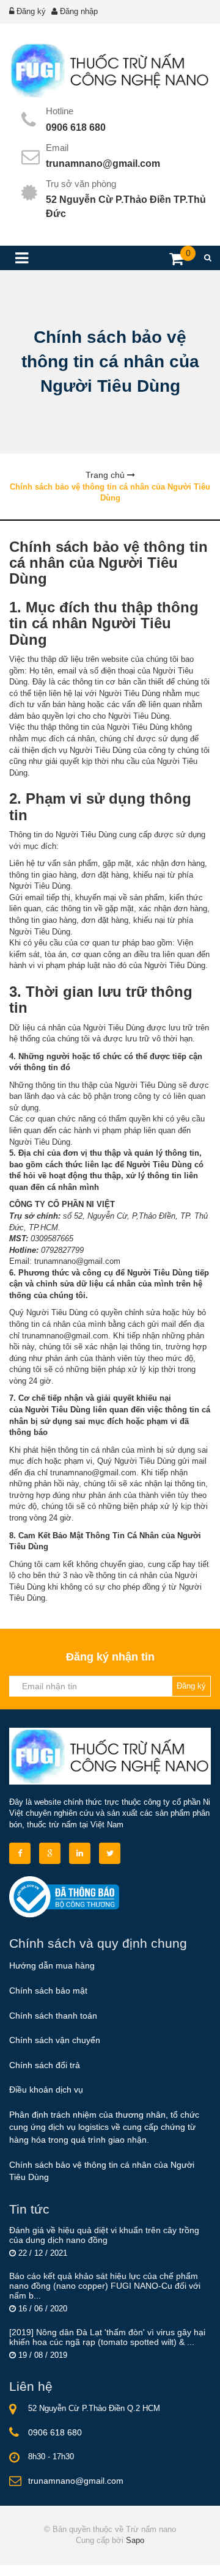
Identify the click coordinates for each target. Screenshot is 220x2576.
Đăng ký (31, 11)
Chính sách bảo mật (48, 1991)
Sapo (135, 2540)
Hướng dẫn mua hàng (52, 1965)
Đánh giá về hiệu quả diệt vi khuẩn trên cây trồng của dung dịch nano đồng (104, 2235)
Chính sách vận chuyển (55, 2040)
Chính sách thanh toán (53, 2016)
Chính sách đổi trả (45, 2065)
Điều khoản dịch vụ (46, 2090)
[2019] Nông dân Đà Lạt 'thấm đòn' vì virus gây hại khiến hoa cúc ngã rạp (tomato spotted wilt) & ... (107, 2337)
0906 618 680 (76, 127)
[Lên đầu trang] (178, 2556)
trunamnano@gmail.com (103, 163)
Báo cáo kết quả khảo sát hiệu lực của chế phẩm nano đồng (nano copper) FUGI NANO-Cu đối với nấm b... (105, 2286)
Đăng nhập (79, 11)
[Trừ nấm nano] (110, 71)
